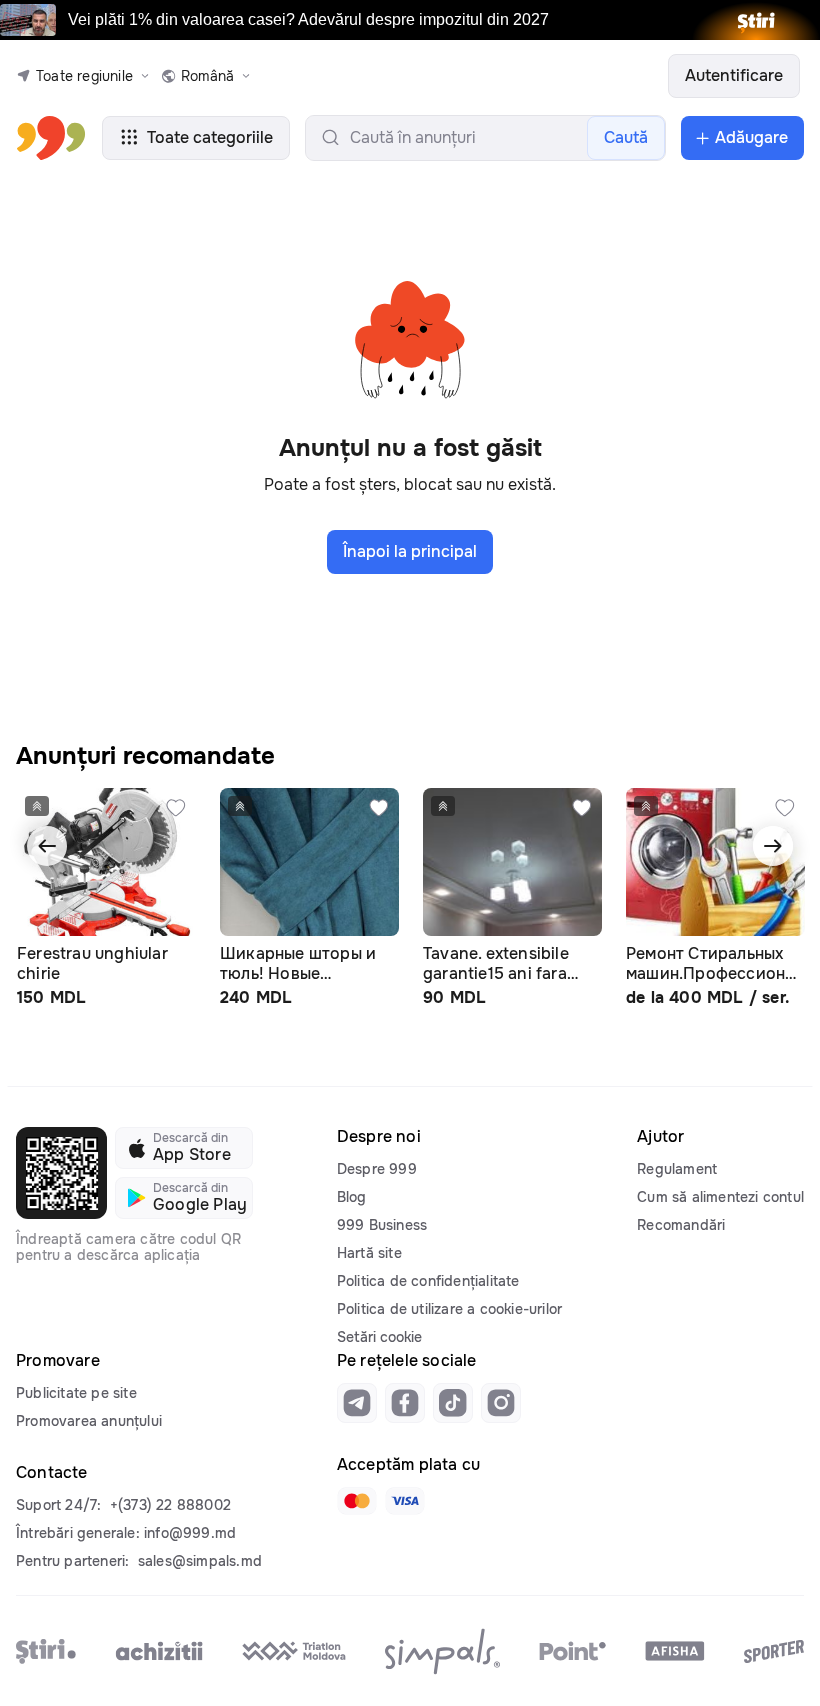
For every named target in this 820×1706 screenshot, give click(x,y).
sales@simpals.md (200, 1561)
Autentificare (734, 75)
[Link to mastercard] (357, 1501)
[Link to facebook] (405, 1403)
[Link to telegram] (357, 1403)
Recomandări (681, 1225)
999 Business (382, 1225)
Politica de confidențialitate (428, 1281)
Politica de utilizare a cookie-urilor (449, 1309)
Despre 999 (377, 1169)
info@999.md (190, 1533)
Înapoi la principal (410, 551)
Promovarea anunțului (89, 1421)
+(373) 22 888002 (170, 1505)
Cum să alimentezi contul (720, 1197)
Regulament (677, 1169)
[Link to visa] (405, 1501)
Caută (626, 137)
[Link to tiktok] (453, 1403)
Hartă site (369, 1253)
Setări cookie (379, 1337)
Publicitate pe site (76, 1393)
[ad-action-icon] (176, 808)
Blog (352, 1197)
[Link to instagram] (501, 1403)
